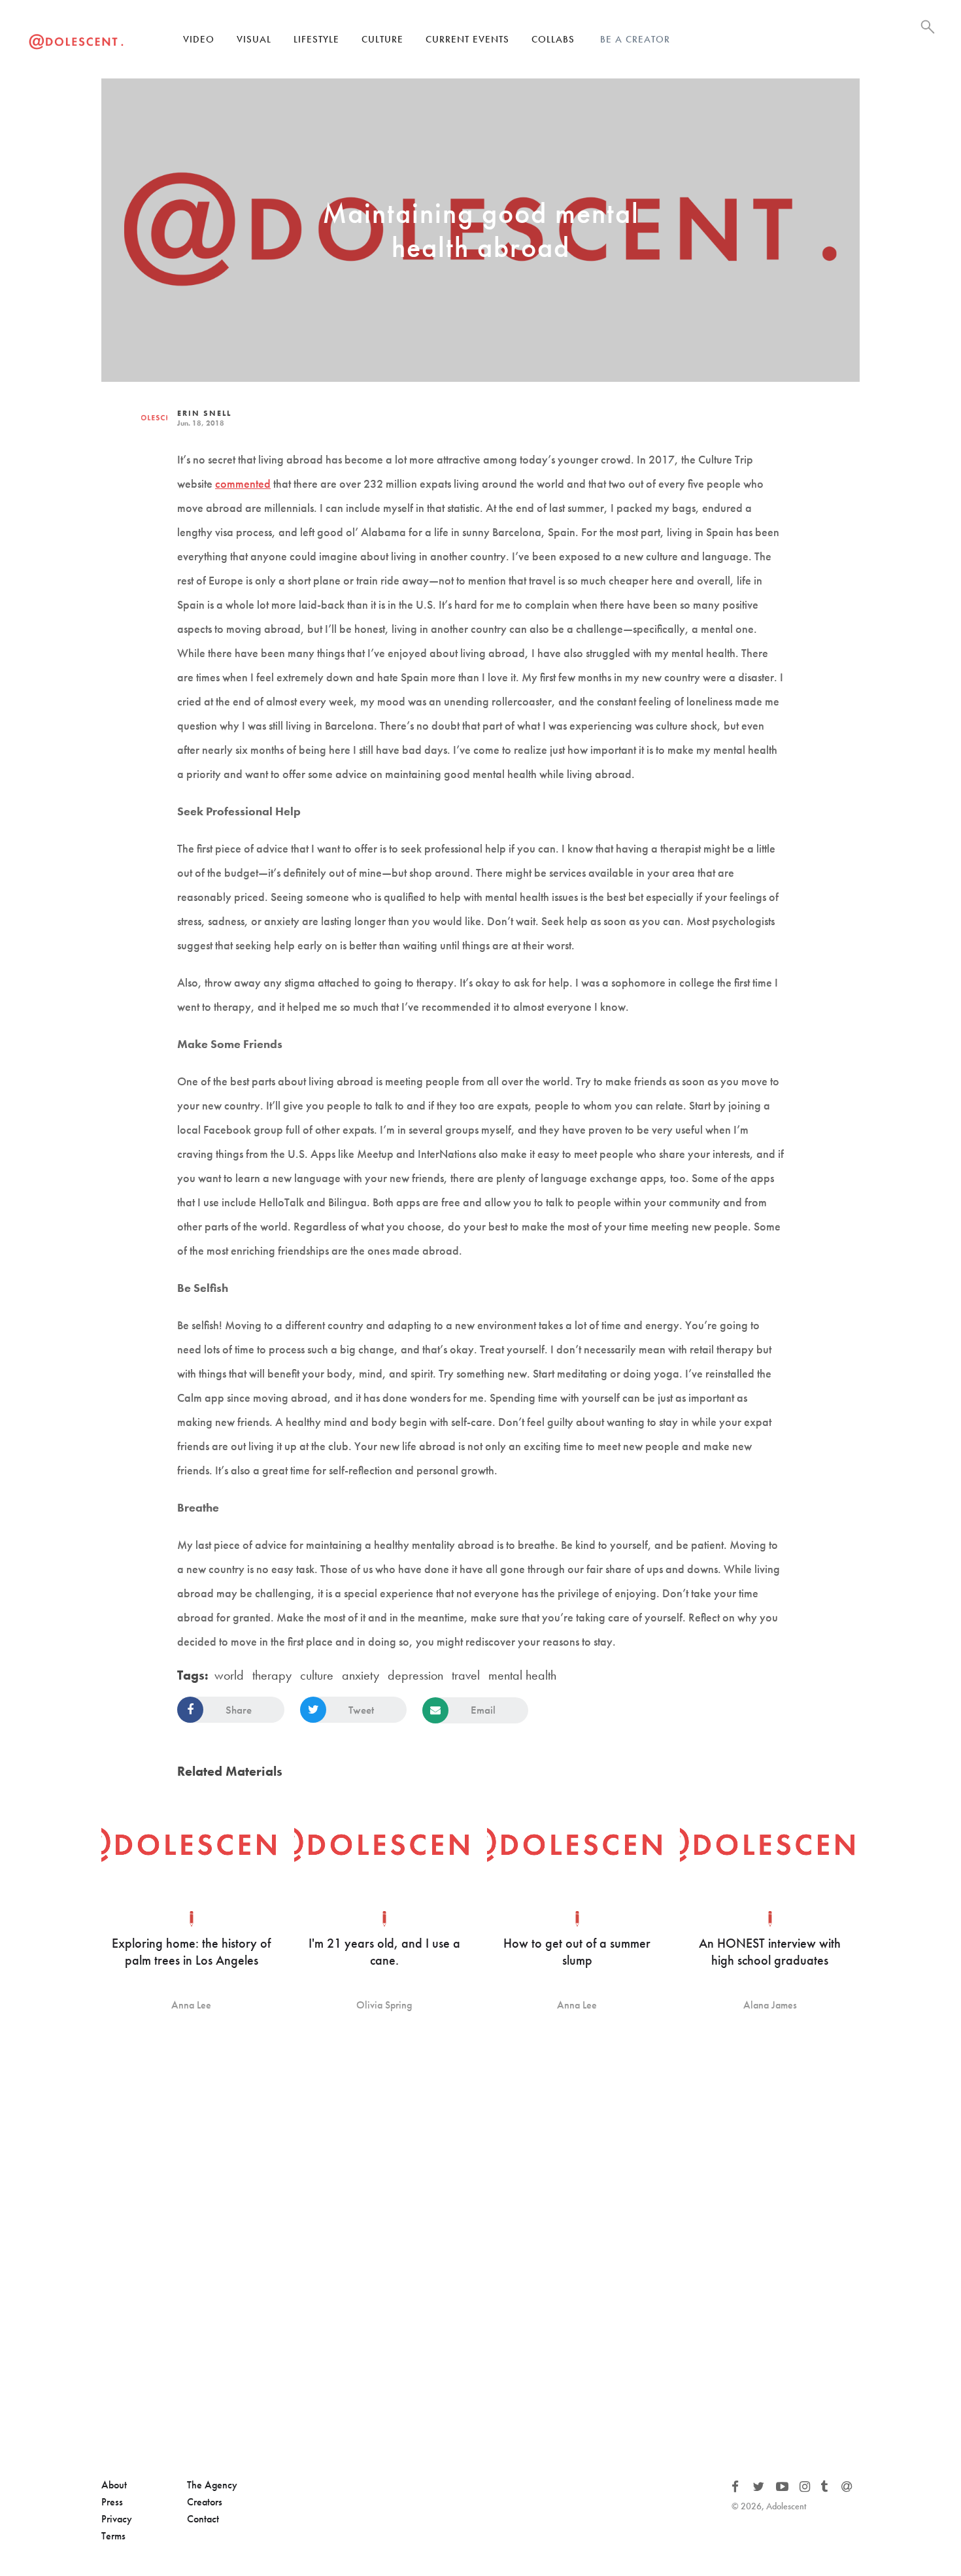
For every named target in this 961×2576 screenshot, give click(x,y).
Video (199, 39)
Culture (382, 39)
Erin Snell (204, 413)
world (229, 1675)
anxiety (361, 1675)
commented (243, 483)
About (114, 2485)
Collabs (553, 39)
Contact (203, 2519)
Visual (254, 39)
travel (466, 1675)
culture (317, 1675)
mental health (522, 1675)
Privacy (117, 2519)
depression (415, 1675)
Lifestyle (316, 39)
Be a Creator (635, 39)
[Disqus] (480, 2246)
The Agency (212, 2485)
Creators (205, 2502)
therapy (272, 1675)
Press (112, 2502)
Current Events (467, 39)
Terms (113, 2536)
